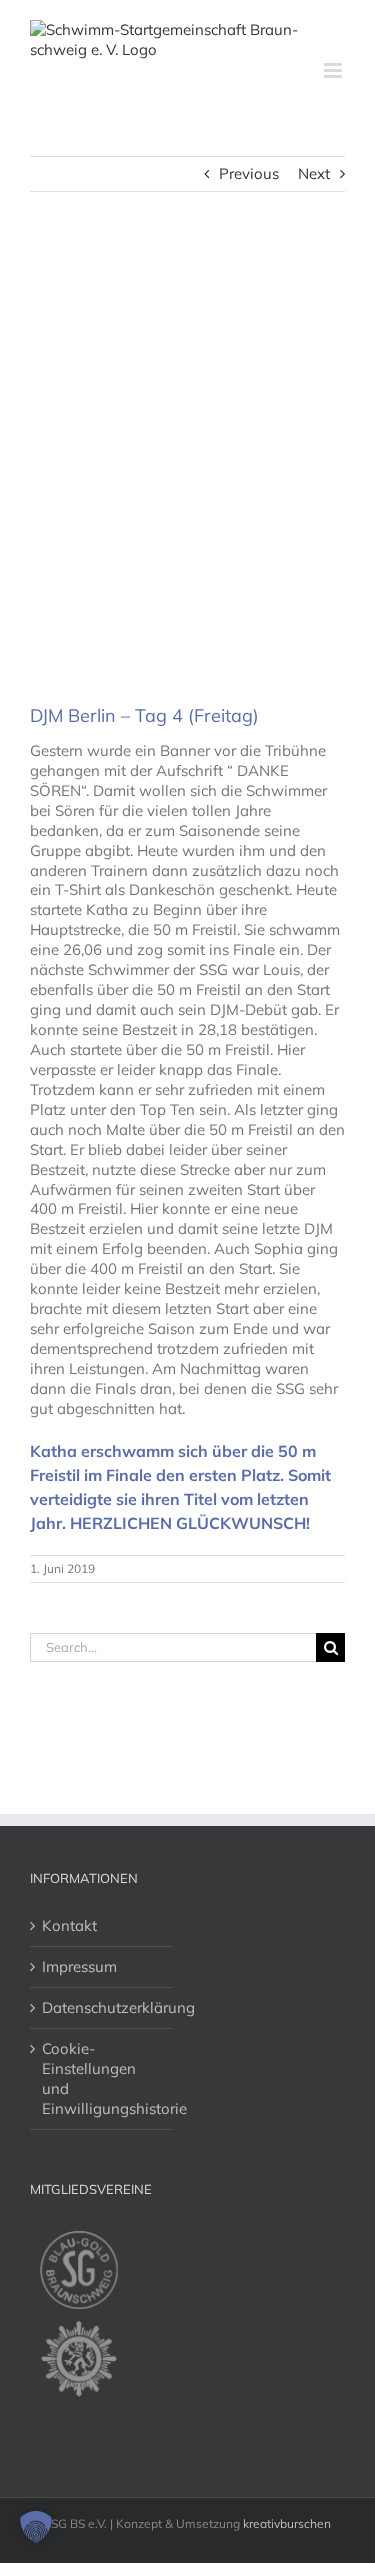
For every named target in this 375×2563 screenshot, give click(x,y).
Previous (249, 173)
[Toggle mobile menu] (334, 70)
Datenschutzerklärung (102, 2007)
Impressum (79, 1966)
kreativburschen (287, 2523)
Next (314, 173)
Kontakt (69, 1925)
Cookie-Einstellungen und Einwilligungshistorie (102, 2078)
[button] (36, 2527)
